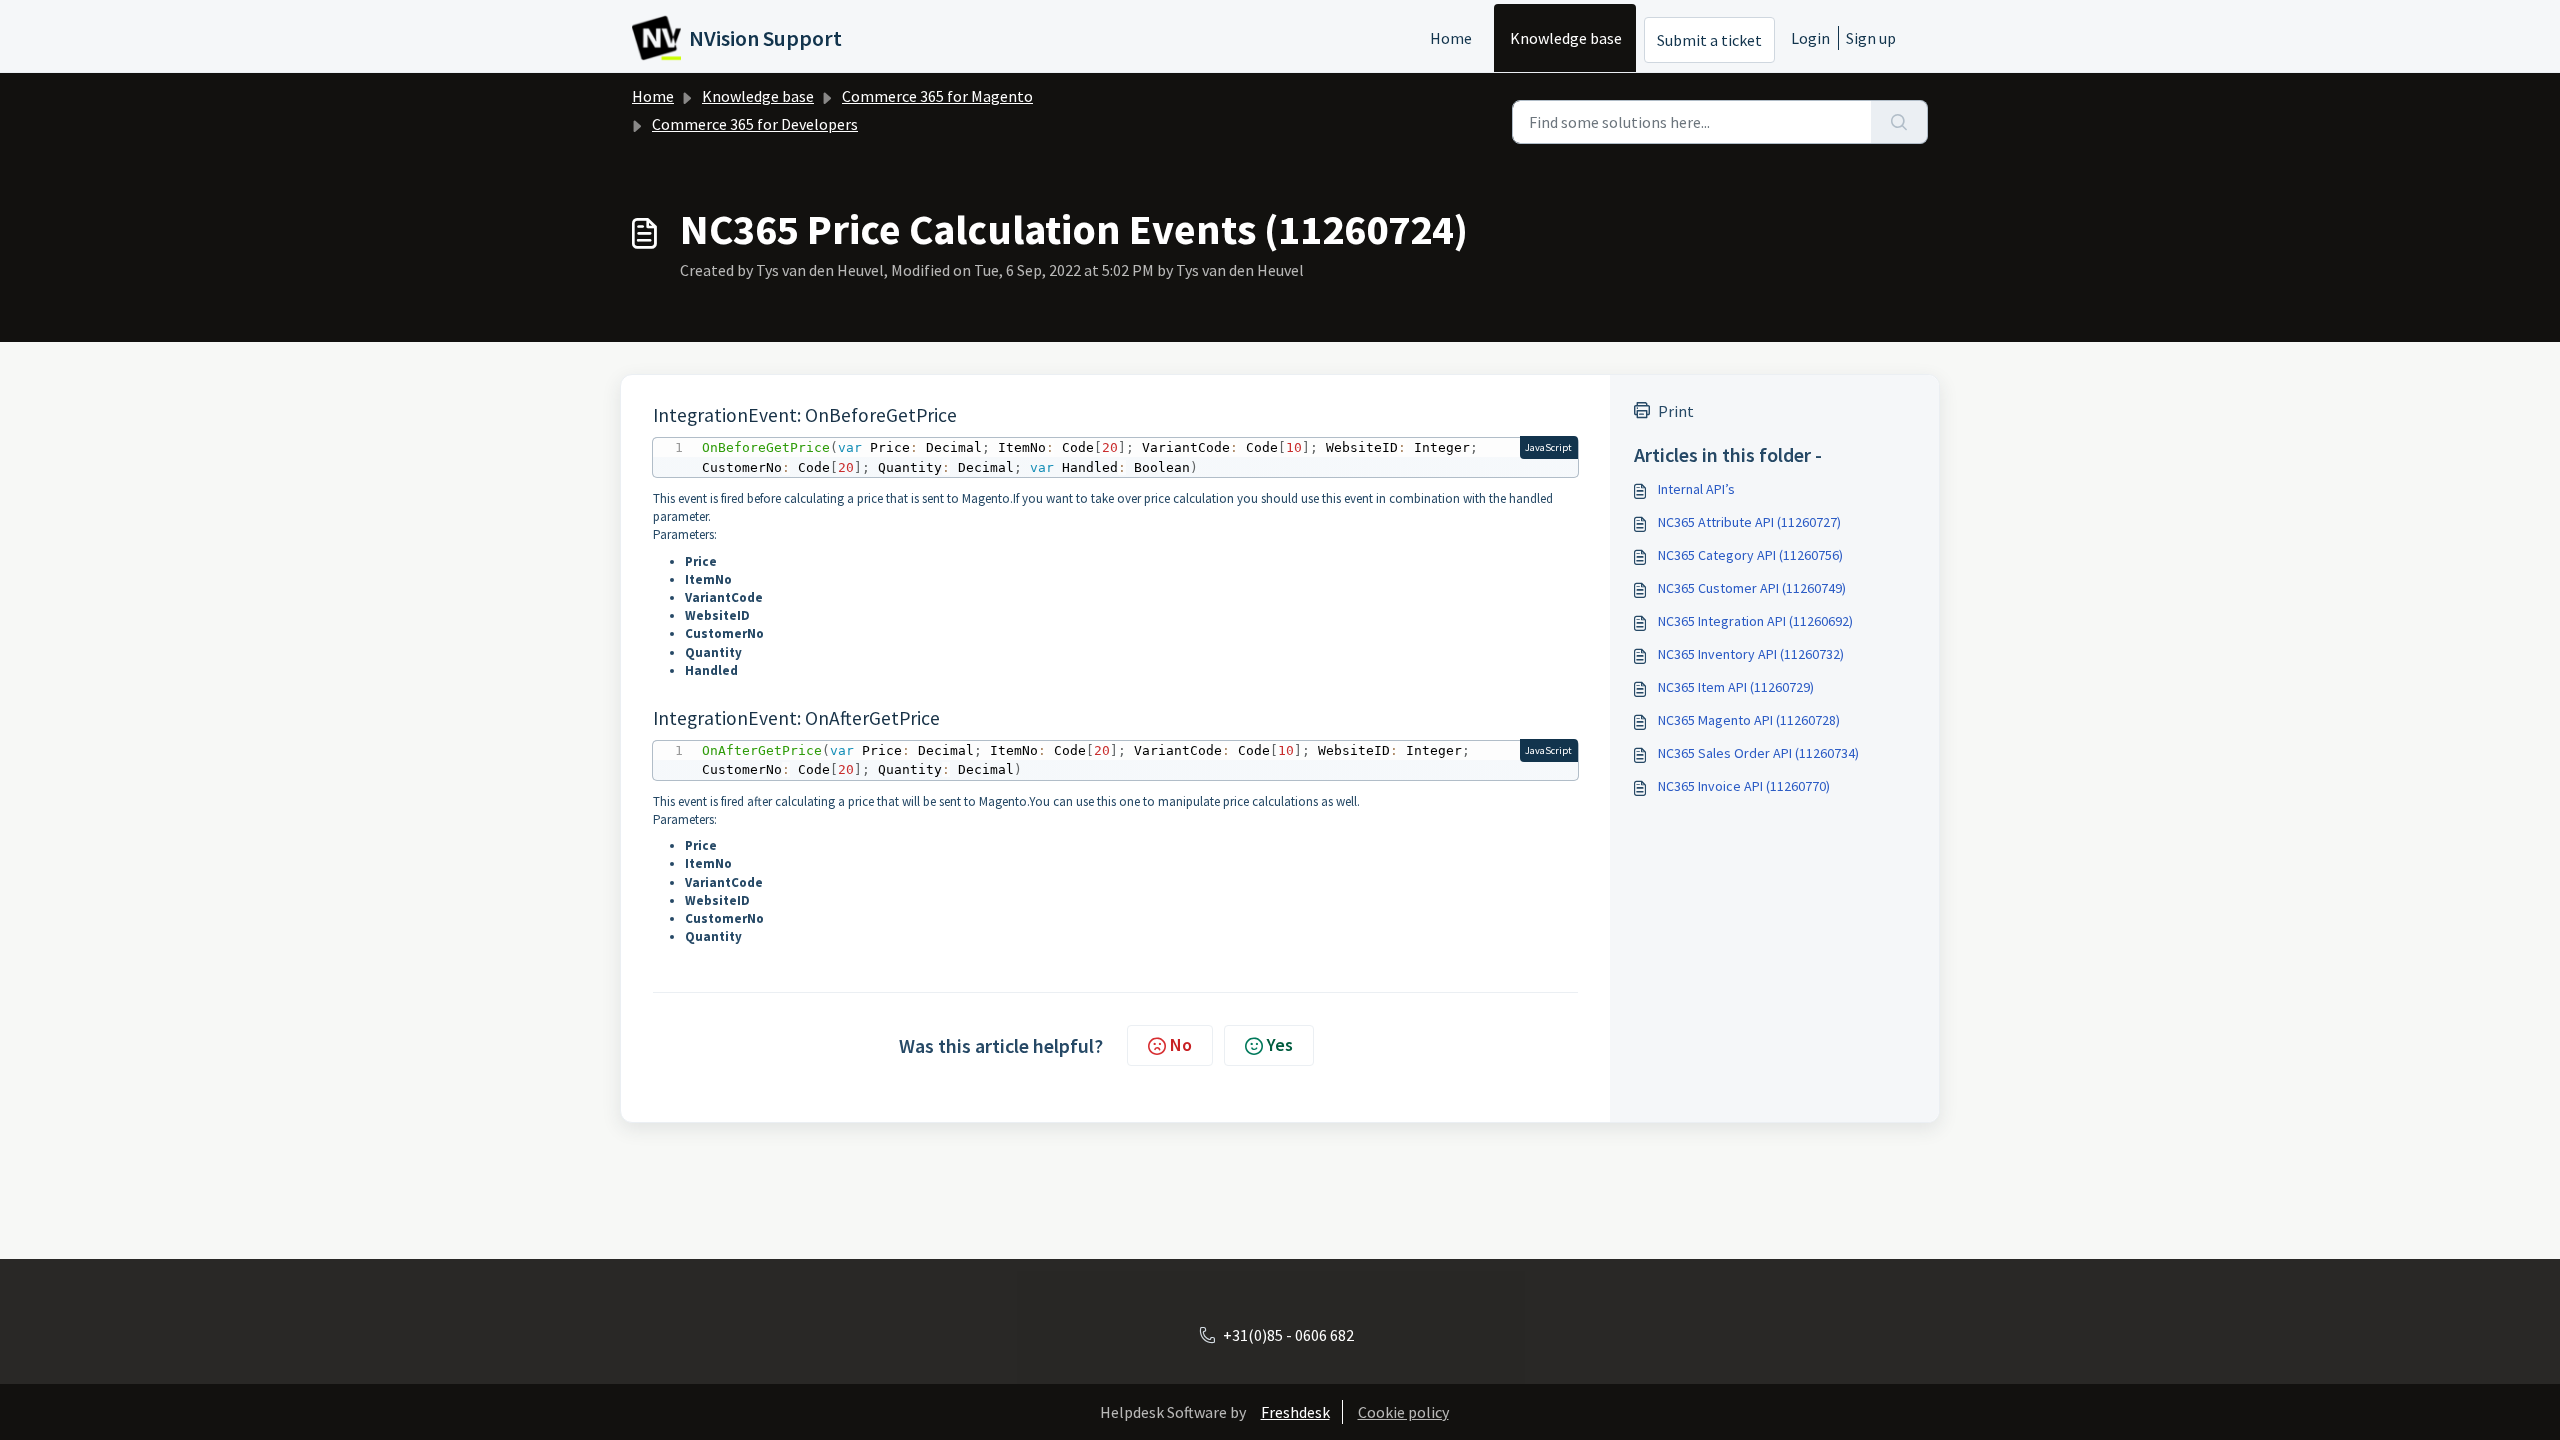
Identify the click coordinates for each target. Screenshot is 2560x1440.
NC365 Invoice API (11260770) (1744, 786)
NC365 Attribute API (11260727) (1749, 522)
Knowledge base (1566, 38)
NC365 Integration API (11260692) (1755, 621)
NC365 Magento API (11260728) (1749, 720)
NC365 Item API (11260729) (1736, 687)
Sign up (1871, 38)
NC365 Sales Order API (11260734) (1758, 753)
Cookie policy (1403, 1412)
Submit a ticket (1709, 40)
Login (1810, 38)
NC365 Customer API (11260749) (1752, 588)
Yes (1280, 1044)
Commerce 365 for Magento (937, 96)
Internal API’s (1696, 489)
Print (1676, 411)
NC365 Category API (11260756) (1750, 555)
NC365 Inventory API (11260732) (1751, 654)
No (1181, 1044)
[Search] (1899, 122)
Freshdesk (1295, 1412)
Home (1451, 38)
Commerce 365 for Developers (755, 124)
